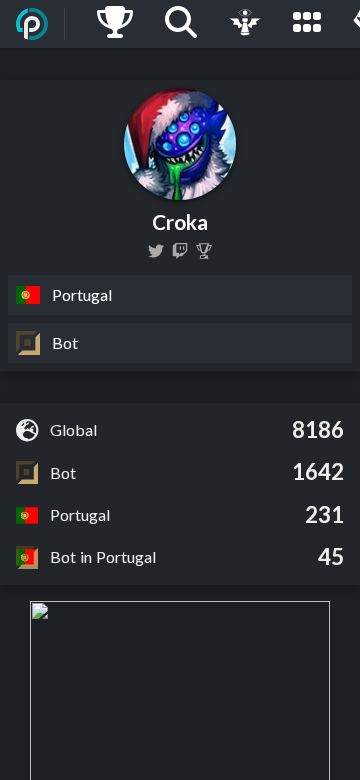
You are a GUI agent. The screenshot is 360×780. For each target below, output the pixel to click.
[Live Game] (245, 24)
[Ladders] (115, 24)
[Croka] (204, 251)
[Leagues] (307, 24)
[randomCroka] (156, 251)
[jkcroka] (180, 251)
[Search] (181, 24)
